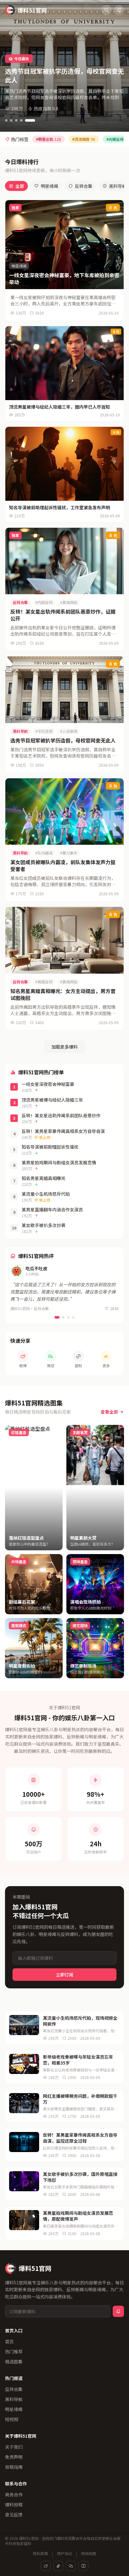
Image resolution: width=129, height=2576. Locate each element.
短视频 (12, 2419)
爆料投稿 (14, 2505)
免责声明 (14, 2457)
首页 (9, 2341)
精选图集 (14, 2362)
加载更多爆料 (64, 1047)
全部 (20, 186)
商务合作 (14, 2494)
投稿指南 (14, 2467)
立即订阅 (64, 1975)
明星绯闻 (49, 186)
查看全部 (109, 1412)
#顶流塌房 (84, 139)
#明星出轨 (49, 139)
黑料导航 (14, 2399)
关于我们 (14, 2447)
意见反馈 (14, 2515)
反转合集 (84, 186)
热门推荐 (14, 2351)
